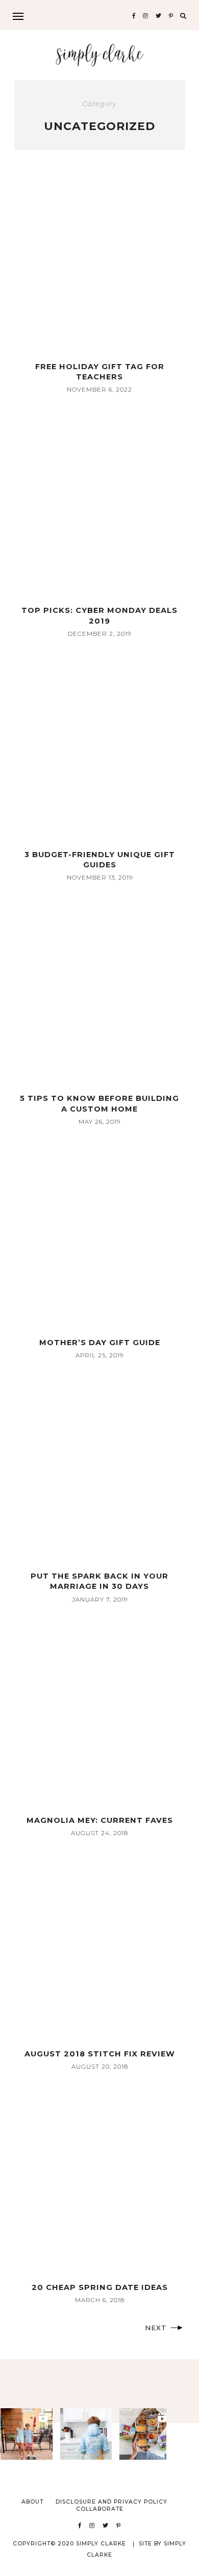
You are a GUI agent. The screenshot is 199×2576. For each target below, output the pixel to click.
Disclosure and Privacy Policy (111, 2502)
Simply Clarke (100, 55)
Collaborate (100, 2509)
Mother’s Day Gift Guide (100, 1343)
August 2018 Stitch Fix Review (100, 2054)
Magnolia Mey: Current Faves (100, 1820)
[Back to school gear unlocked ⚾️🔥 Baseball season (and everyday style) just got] (86, 2434)
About (32, 2502)
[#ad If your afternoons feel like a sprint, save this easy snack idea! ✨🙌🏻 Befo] (145, 2434)
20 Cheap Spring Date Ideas (100, 2287)
